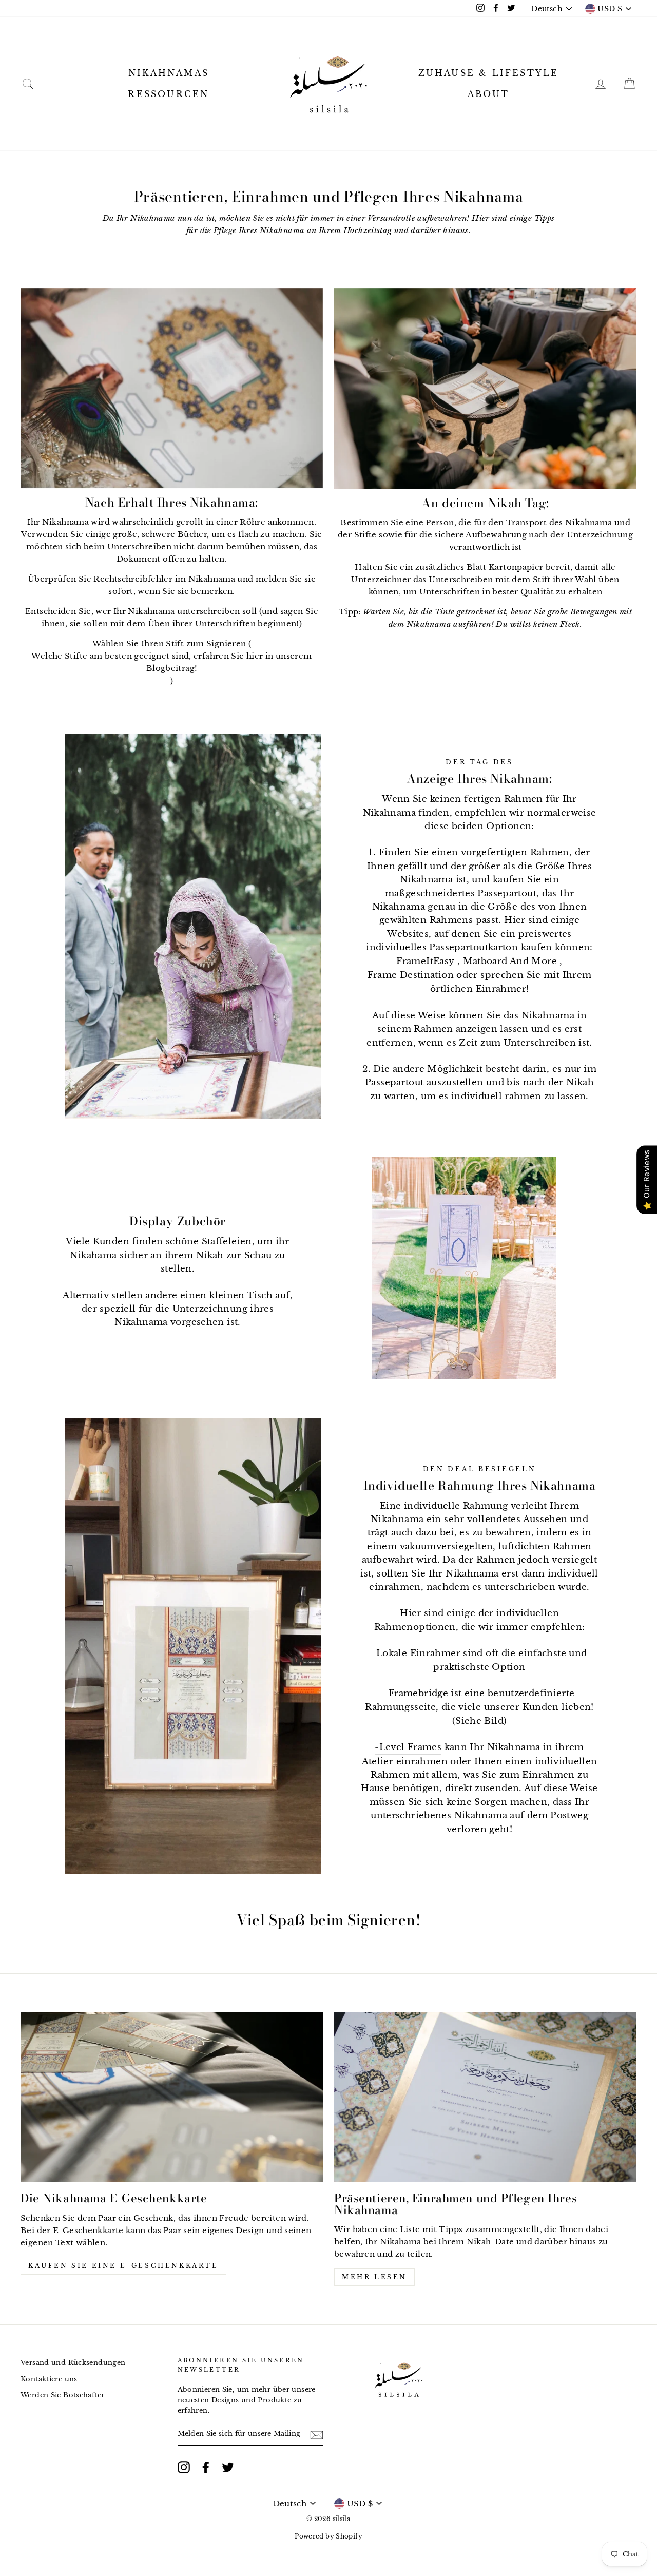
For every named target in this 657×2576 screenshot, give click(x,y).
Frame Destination (411, 975)
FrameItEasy (425, 961)
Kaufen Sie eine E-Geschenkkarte (123, 2266)
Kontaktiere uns (49, 2379)
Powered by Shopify (328, 2536)
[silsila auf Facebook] (206, 2467)
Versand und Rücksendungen (73, 2363)
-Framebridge (417, 1693)
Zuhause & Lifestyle (489, 73)
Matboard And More (510, 961)
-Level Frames (408, 1747)
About (489, 94)
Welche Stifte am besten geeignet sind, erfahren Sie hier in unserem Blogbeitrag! (171, 662)
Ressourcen (168, 94)
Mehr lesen (374, 2277)
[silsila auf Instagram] (184, 2467)
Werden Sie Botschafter (62, 2395)
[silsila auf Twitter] (228, 2467)
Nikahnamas (169, 73)
